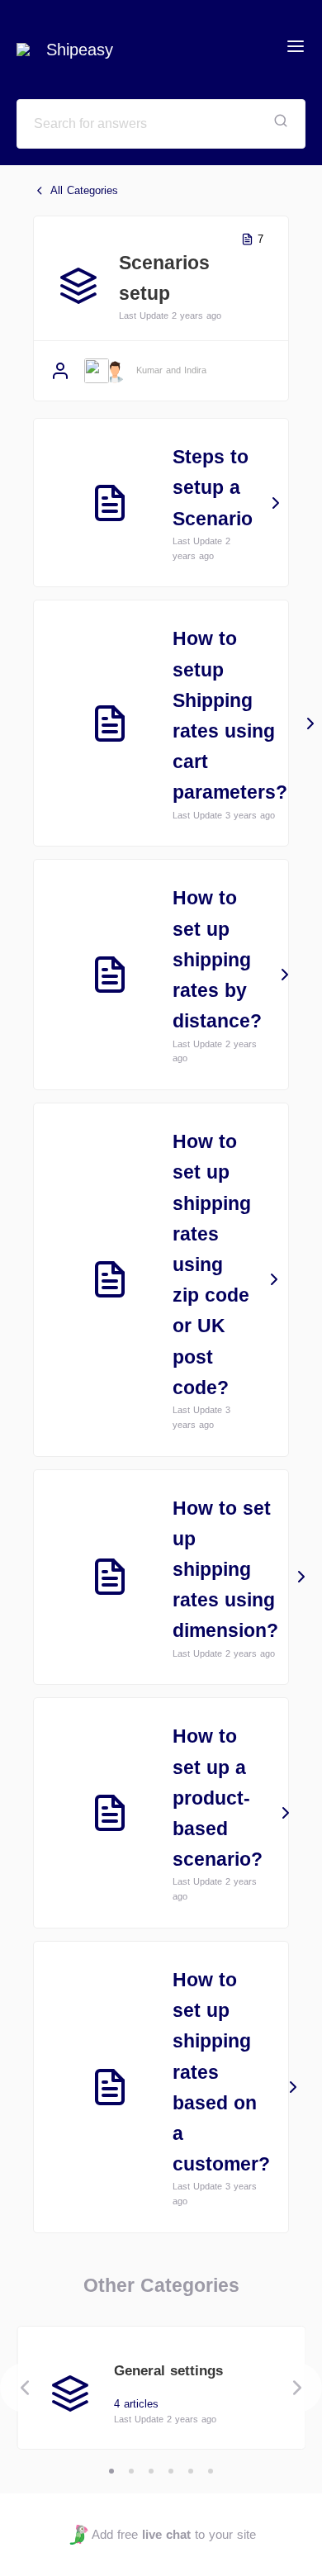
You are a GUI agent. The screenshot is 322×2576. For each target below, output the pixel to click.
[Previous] (25, 2388)
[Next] (297, 2388)
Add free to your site (173, 2534)
